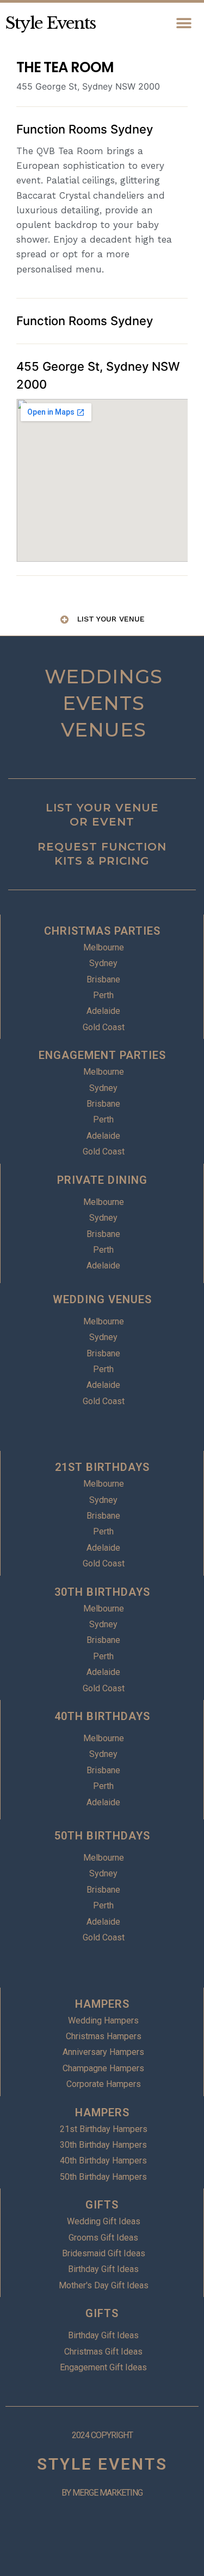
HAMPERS (102, 2004)
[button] (184, 23)
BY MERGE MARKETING (102, 2493)
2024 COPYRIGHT (102, 2435)
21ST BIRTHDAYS (102, 1467)
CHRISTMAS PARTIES (102, 931)
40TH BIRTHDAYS (102, 1716)
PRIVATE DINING (102, 1180)
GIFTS (102, 2205)
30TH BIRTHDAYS (102, 1592)
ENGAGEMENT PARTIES (102, 1055)
